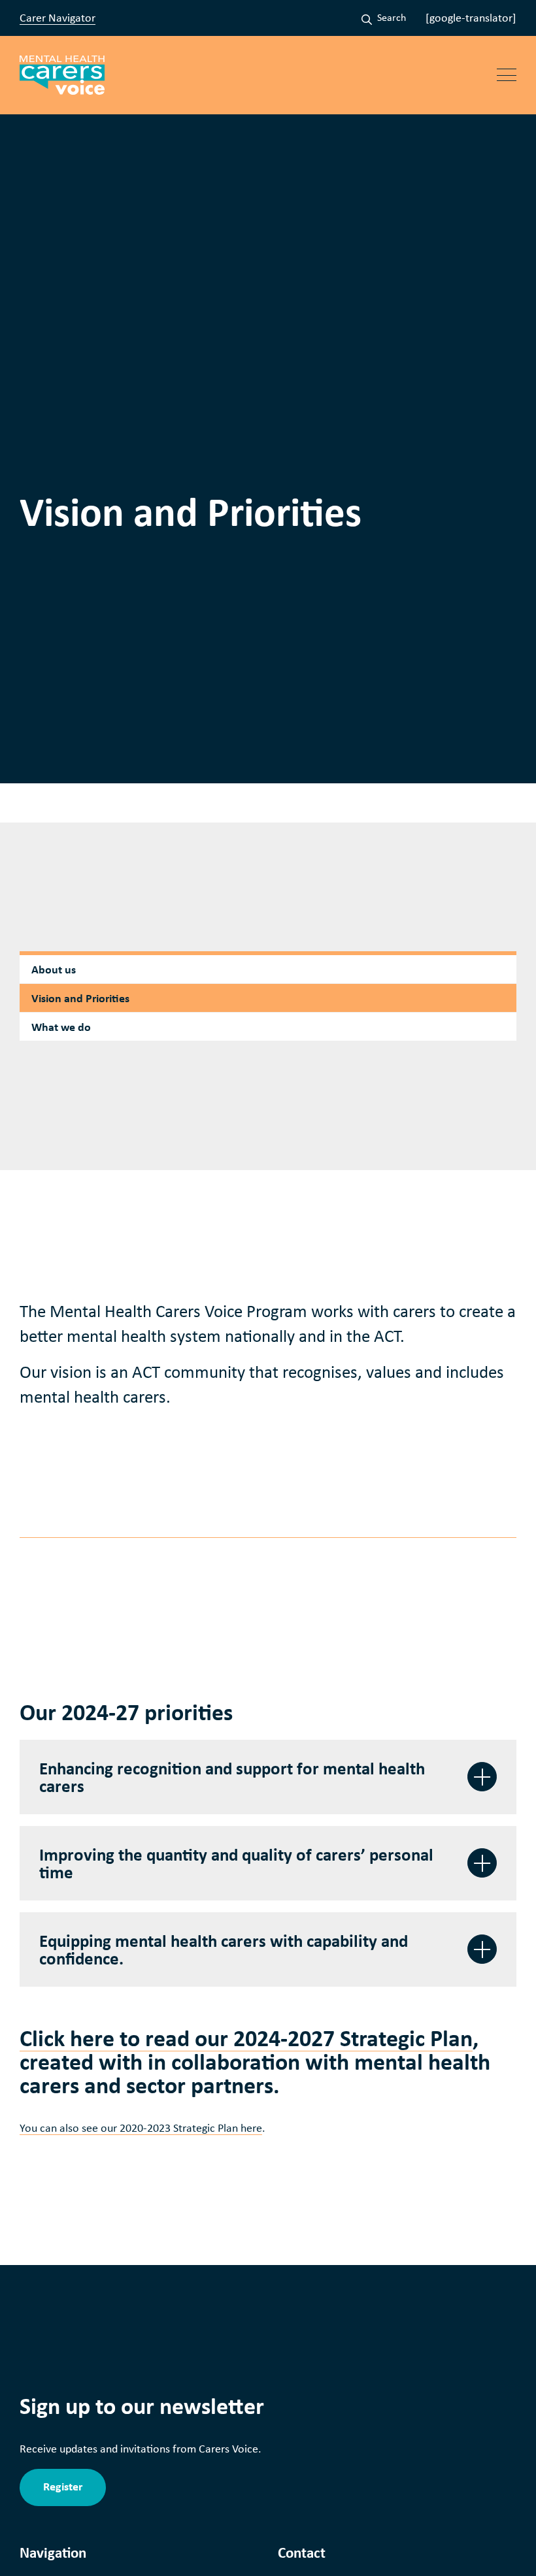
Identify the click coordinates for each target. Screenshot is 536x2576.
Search (392, 17)
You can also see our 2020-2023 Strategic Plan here (141, 2128)
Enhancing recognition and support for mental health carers (232, 1777)
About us (54, 969)
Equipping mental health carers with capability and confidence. (224, 1949)
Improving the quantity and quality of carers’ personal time (236, 1863)
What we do (61, 1027)
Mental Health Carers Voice (62, 75)
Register (63, 2486)
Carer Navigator (58, 18)
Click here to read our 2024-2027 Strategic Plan (246, 2038)
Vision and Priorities (80, 998)
